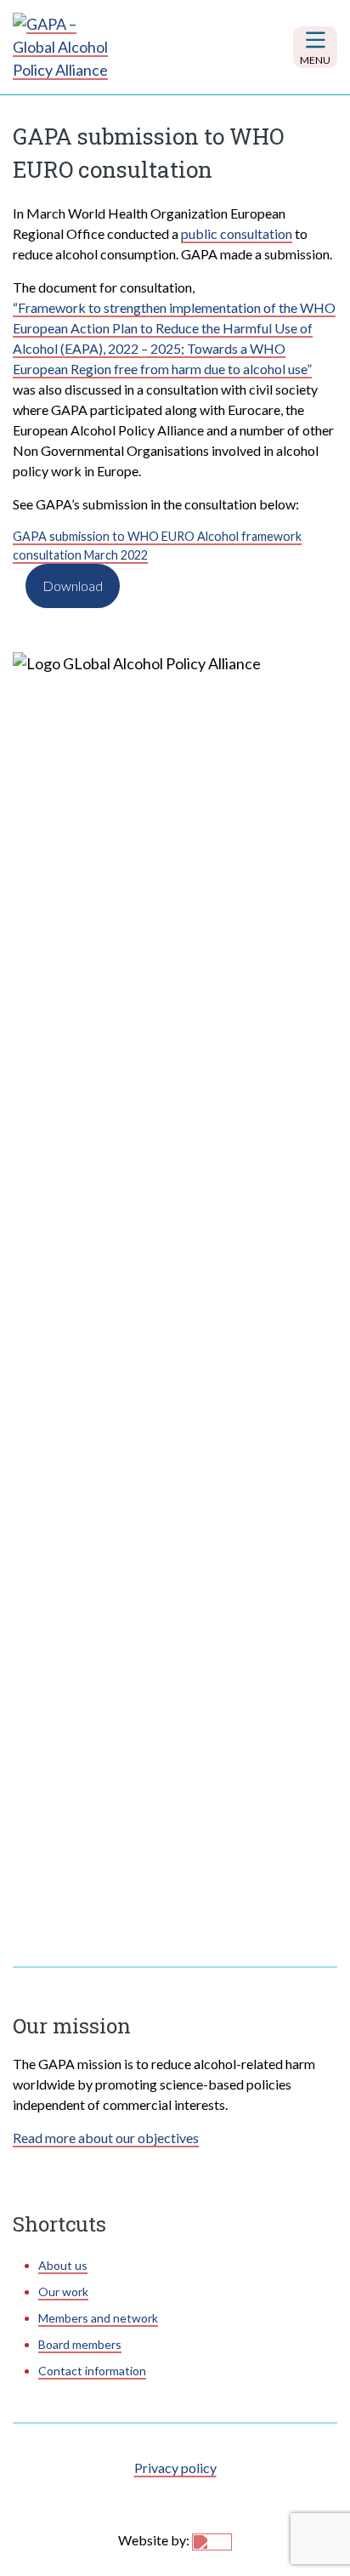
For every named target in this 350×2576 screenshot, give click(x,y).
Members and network (98, 2318)
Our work (63, 2292)
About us (63, 2265)
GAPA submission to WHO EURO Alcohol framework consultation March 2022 (157, 546)
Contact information (92, 2371)
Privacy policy (175, 2468)
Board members (80, 2344)
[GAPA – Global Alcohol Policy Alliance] (64, 47)
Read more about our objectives (106, 2138)
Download (73, 586)
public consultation (237, 233)
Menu (315, 60)
